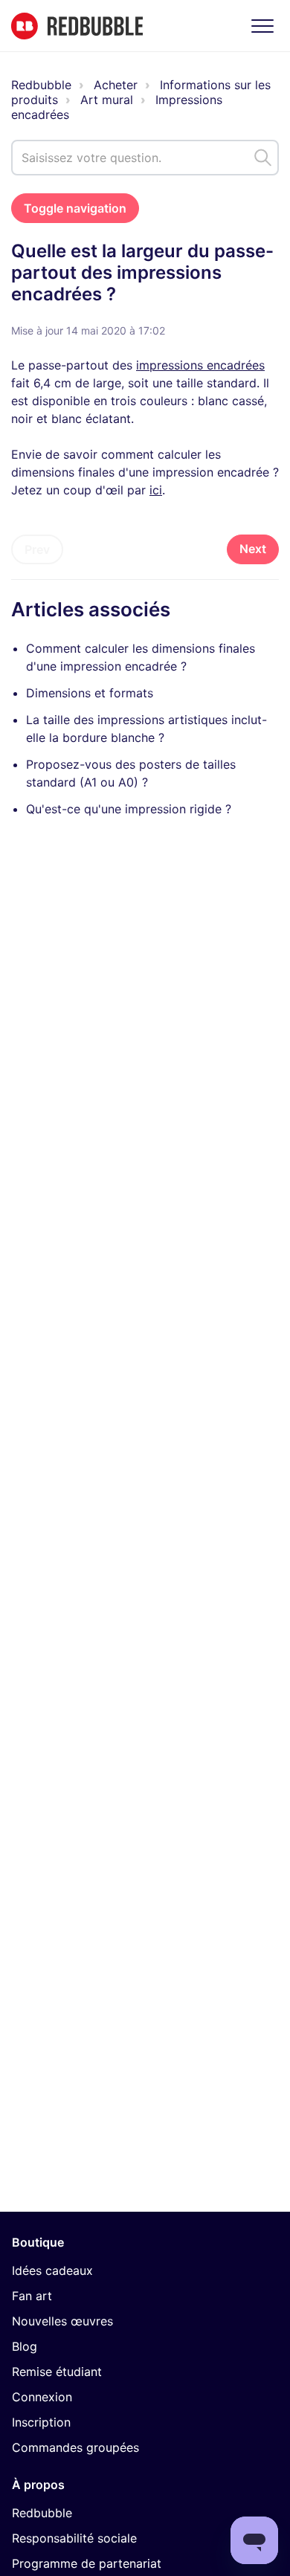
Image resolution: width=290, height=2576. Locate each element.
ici (156, 490)
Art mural (107, 100)
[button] (262, 26)
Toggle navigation (75, 208)
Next (253, 549)
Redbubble (41, 85)
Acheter (116, 85)
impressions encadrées (200, 365)
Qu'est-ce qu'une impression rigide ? (129, 809)
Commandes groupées (75, 2447)
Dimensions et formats (90, 693)
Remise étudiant (57, 2372)
